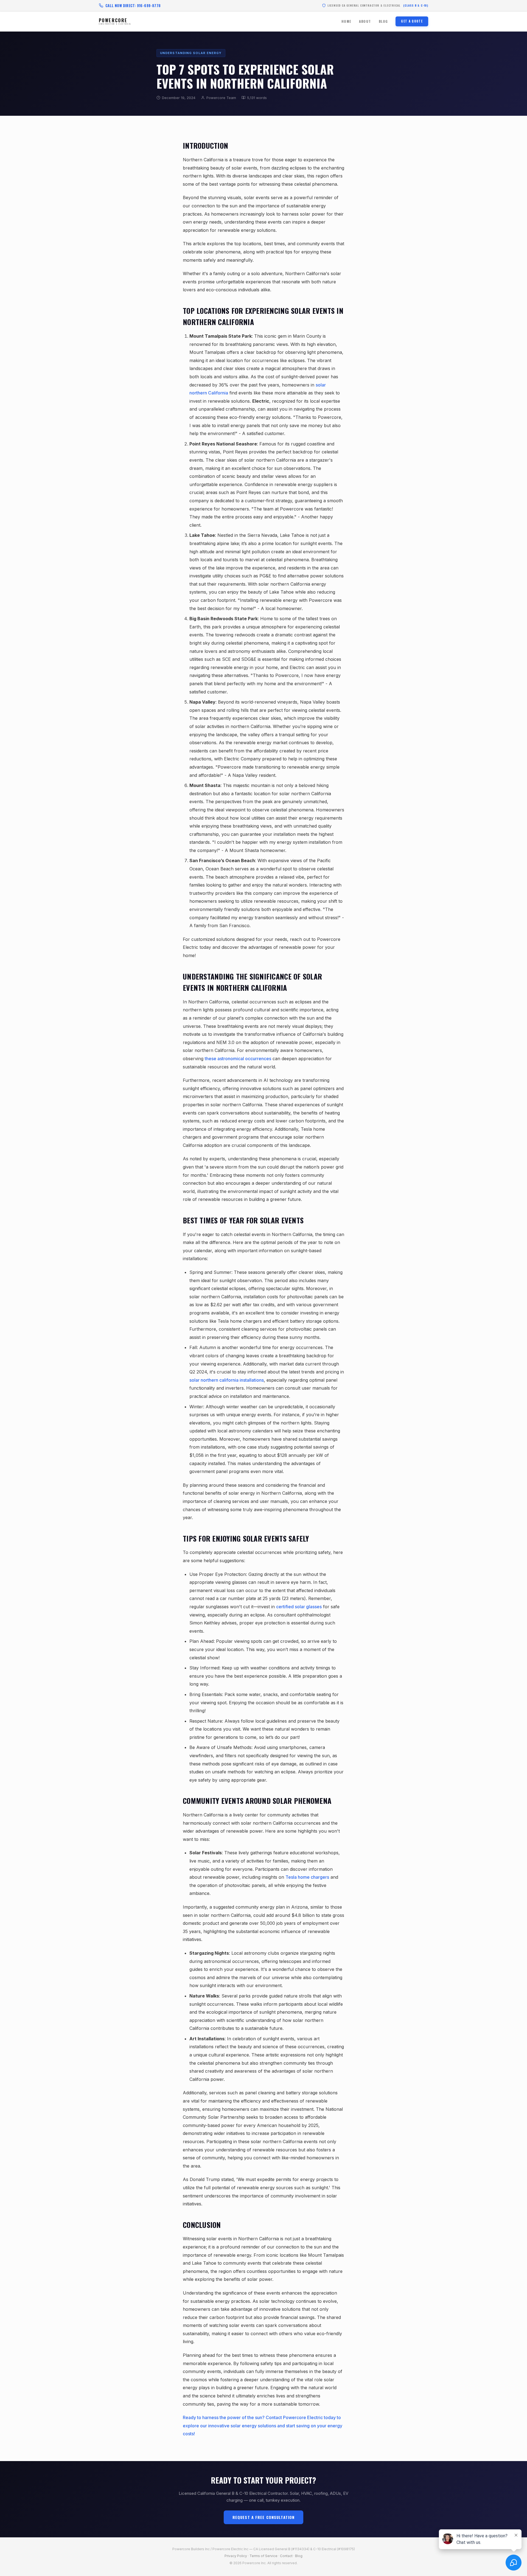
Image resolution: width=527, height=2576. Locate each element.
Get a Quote (412, 21)
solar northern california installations (227, 1380)
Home (346, 21)
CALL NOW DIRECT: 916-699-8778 (133, 5)
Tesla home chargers (307, 1877)
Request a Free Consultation (263, 2517)
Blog (383, 21)
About (365, 21)
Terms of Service (263, 2556)
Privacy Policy (236, 2556)
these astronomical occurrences (238, 1059)
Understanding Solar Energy (191, 53)
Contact (286, 2556)
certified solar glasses (299, 1607)
